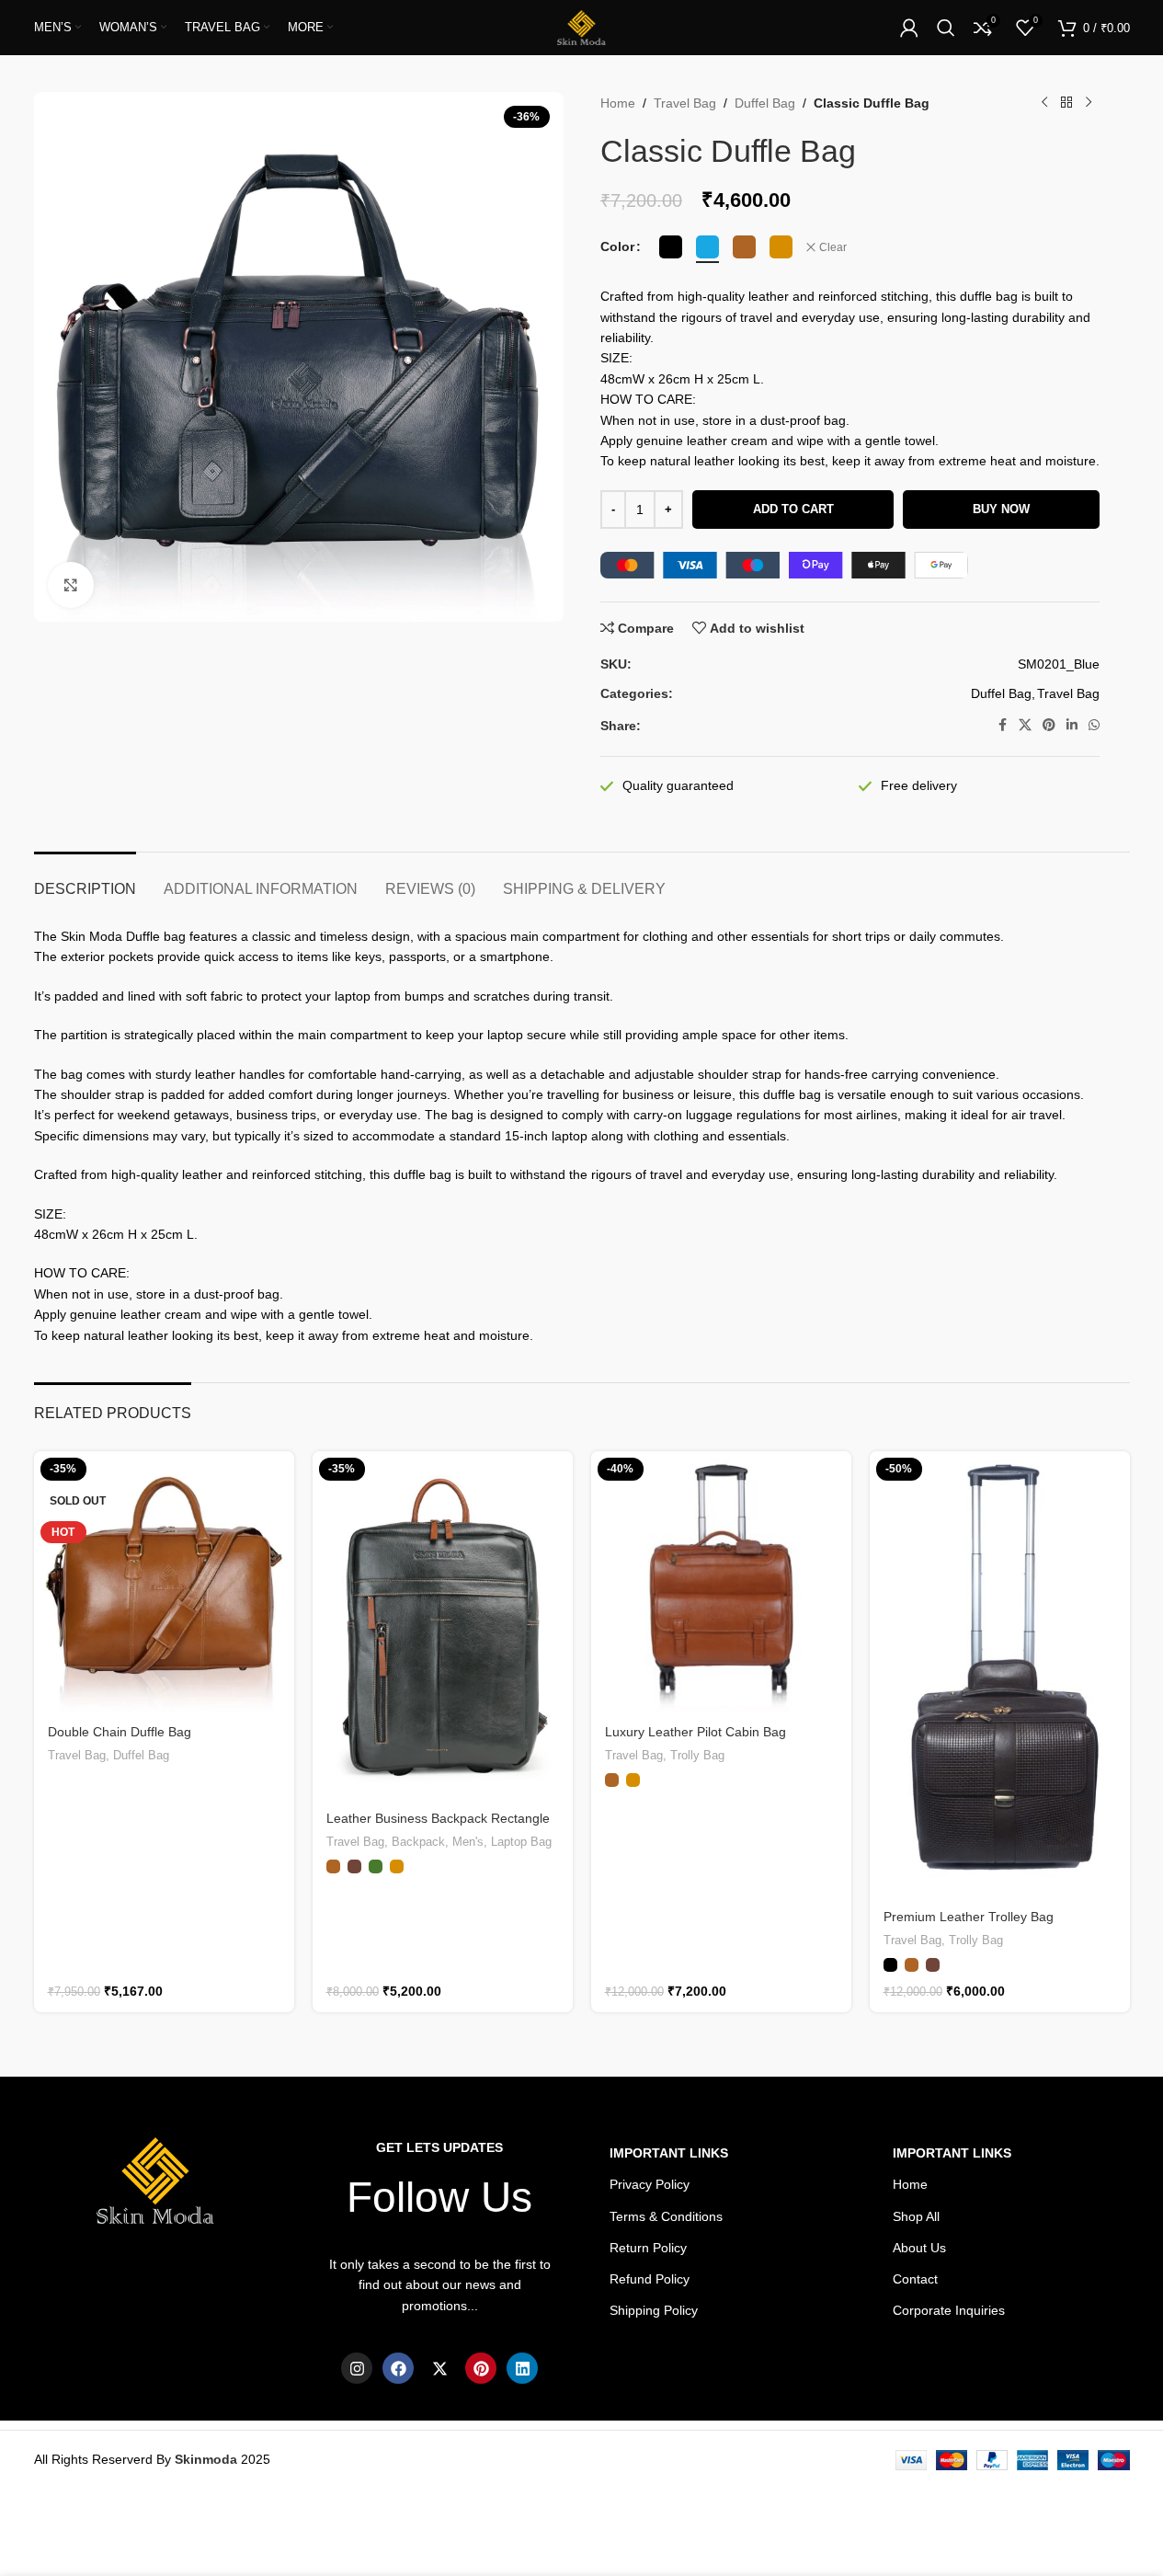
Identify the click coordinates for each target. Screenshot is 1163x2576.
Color (617, 246)
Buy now (1001, 509)
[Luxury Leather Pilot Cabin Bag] (721, 1581)
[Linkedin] (522, 2368)
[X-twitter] (439, 2368)
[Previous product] (1044, 103)
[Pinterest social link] (1049, 725)
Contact (915, 2279)
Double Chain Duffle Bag (120, 1732)
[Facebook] (398, 2368)
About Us (919, 2248)
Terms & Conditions (666, 2216)
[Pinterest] (481, 2368)
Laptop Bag (521, 1842)
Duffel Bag (765, 103)
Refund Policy (650, 2279)
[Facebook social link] (1002, 725)
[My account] (909, 28)
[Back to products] (1066, 103)
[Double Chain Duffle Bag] (164, 1581)
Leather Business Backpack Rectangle (438, 1818)
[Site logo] (581, 27)
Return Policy (648, 2248)
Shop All (916, 2216)
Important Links (952, 2153)
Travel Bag (685, 103)
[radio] (671, 247)
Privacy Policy (650, 2184)
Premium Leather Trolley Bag (969, 1917)
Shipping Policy (654, 2310)
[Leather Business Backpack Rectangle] (443, 1625)
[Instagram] (357, 2368)
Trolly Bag (697, 1755)
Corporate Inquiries (949, 2310)
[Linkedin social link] (1072, 725)
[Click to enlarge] (71, 585)
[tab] (85, 880)
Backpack (418, 1842)
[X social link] (1025, 725)
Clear (833, 247)
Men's (468, 1842)
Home (618, 103)
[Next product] (1089, 103)
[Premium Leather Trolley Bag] (1000, 1674)
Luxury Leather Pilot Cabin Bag (696, 1732)
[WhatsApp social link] (1094, 725)
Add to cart (793, 509)
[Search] (946, 28)
